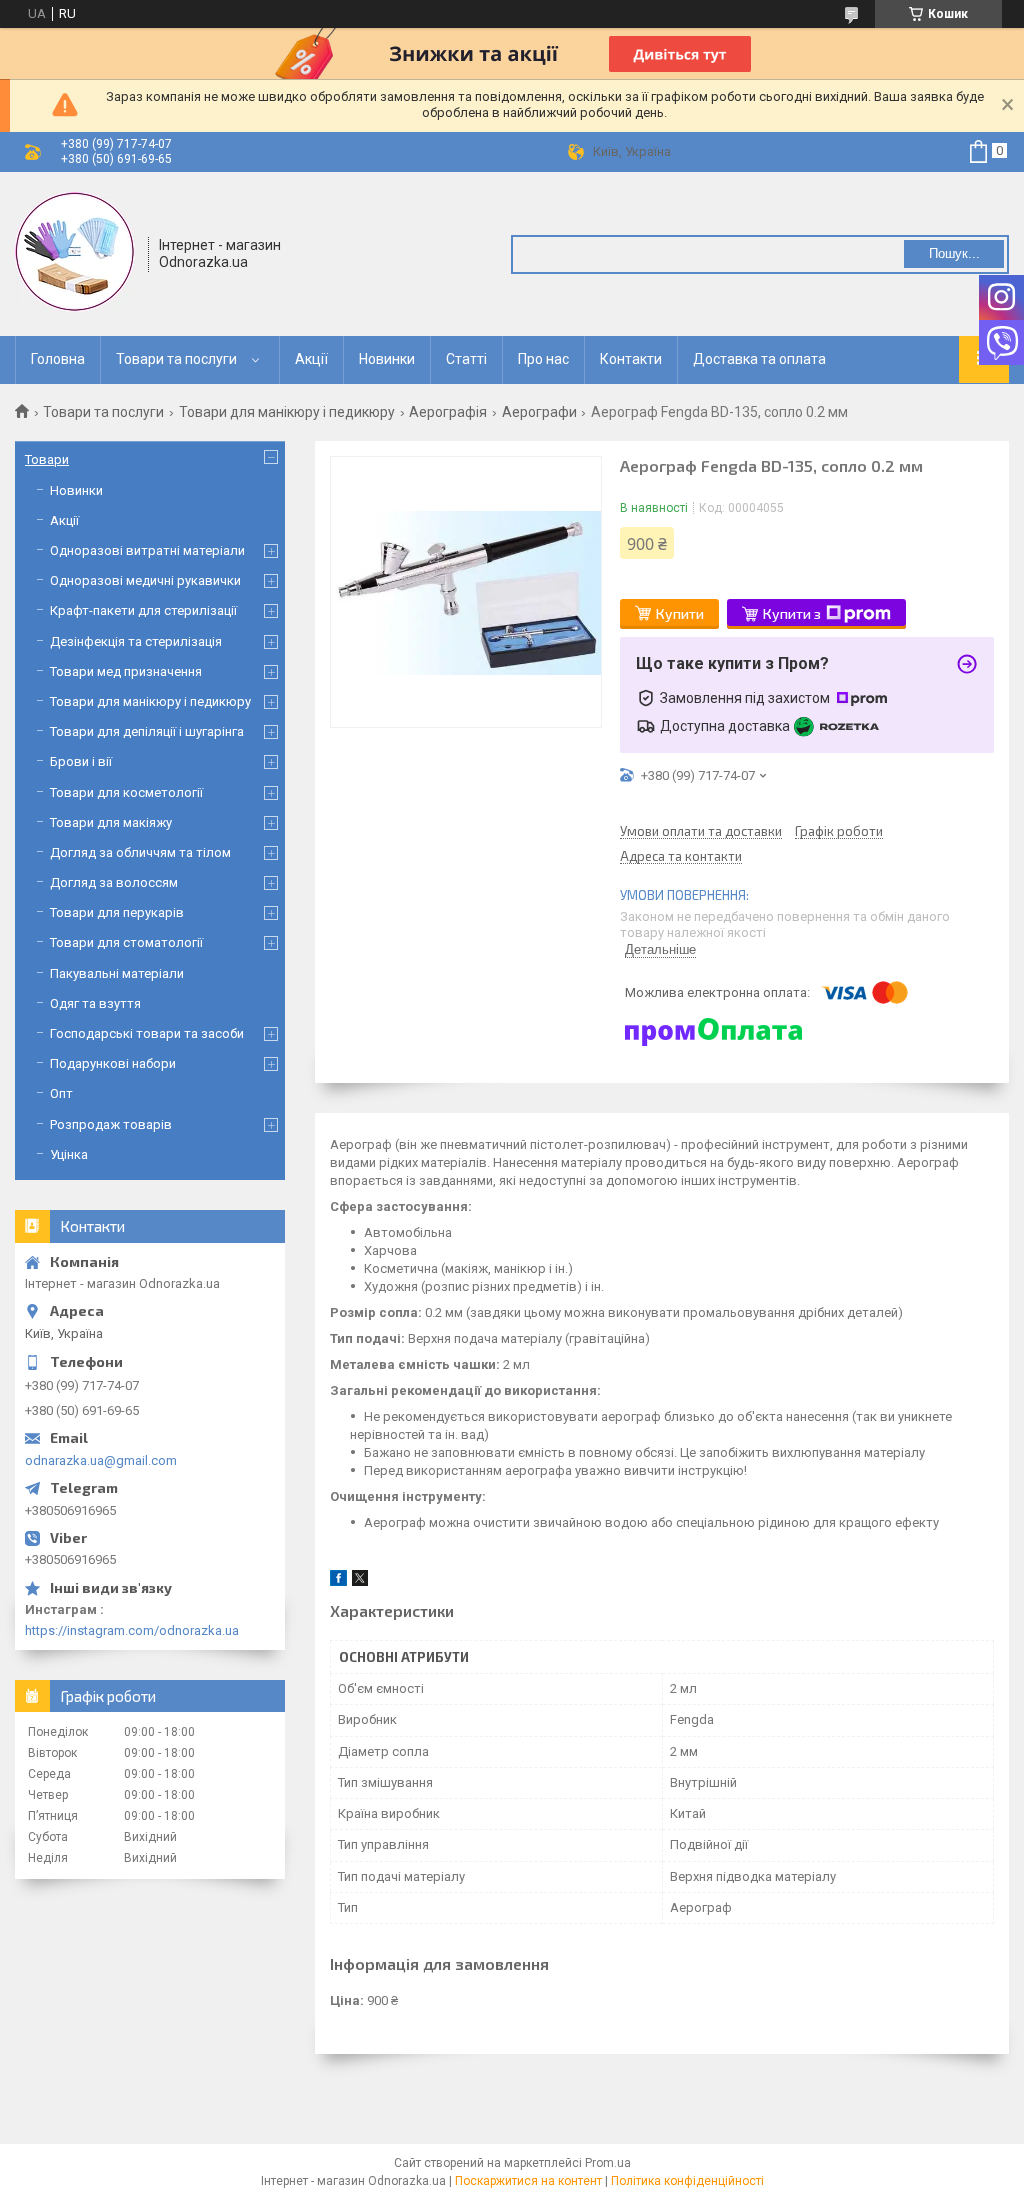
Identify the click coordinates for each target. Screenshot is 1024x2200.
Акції (311, 359)
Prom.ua (608, 2163)
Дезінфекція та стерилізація (136, 641)
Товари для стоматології (126, 942)
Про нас (543, 359)
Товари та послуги (176, 359)
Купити (680, 613)
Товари (47, 459)
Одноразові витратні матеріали (147, 550)
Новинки (387, 359)
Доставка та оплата (759, 359)
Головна (58, 359)
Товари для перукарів (117, 912)
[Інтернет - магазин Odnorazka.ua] (75, 252)
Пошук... (954, 253)
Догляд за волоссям (114, 882)
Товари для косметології (126, 792)
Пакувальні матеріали (117, 973)
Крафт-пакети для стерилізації (143, 610)
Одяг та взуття (95, 1003)
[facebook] (338, 1581)
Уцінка (69, 1154)
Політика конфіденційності (687, 2181)
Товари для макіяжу (111, 822)
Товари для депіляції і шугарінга (147, 731)
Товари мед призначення (126, 671)
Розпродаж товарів (111, 1124)
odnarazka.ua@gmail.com (101, 1460)
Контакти (631, 359)
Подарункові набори (113, 1063)
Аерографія (448, 412)
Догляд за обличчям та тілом (140, 852)
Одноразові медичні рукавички (145, 580)
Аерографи (539, 412)
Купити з (792, 613)
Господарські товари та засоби (147, 1033)
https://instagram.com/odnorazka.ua (132, 1630)
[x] (360, 1581)
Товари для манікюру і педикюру (287, 412)
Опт (61, 1093)
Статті (466, 359)
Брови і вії (81, 761)
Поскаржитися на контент (528, 2181)
